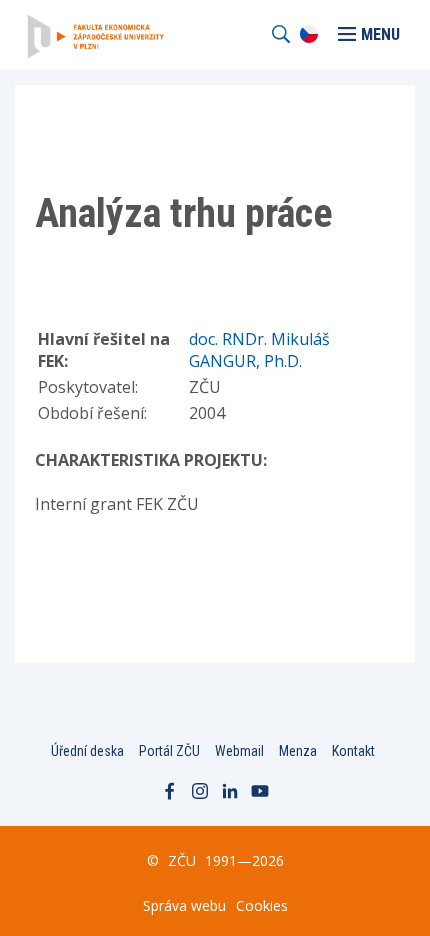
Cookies (262, 905)
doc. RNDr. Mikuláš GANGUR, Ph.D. (259, 350)
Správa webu (184, 905)
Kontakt (353, 751)
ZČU (182, 860)
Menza (298, 751)
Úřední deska (87, 751)
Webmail (239, 751)
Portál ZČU (169, 751)
